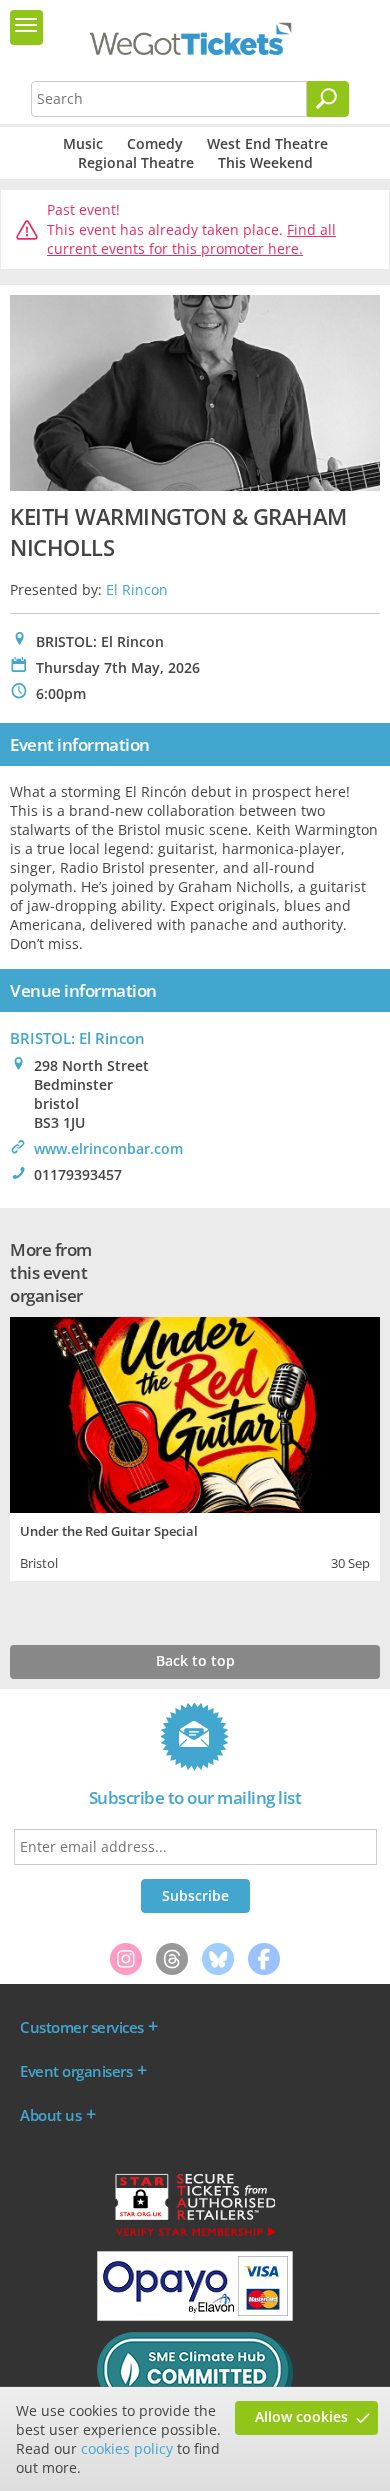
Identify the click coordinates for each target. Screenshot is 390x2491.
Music (83, 143)
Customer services (82, 2027)
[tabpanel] (195, 1446)
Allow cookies (301, 2416)
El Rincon (137, 589)
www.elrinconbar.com (108, 1148)
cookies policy (127, 2448)
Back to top (195, 1660)
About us (50, 2115)
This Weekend (265, 162)
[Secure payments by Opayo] (195, 2316)
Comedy (155, 143)
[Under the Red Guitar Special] (195, 1412)
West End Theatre (267, 143)
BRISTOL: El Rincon (77, 1038)
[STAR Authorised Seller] (195, 2235)
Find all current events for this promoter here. (191, 239)
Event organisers (76, 2071)
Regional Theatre (136, 162)
